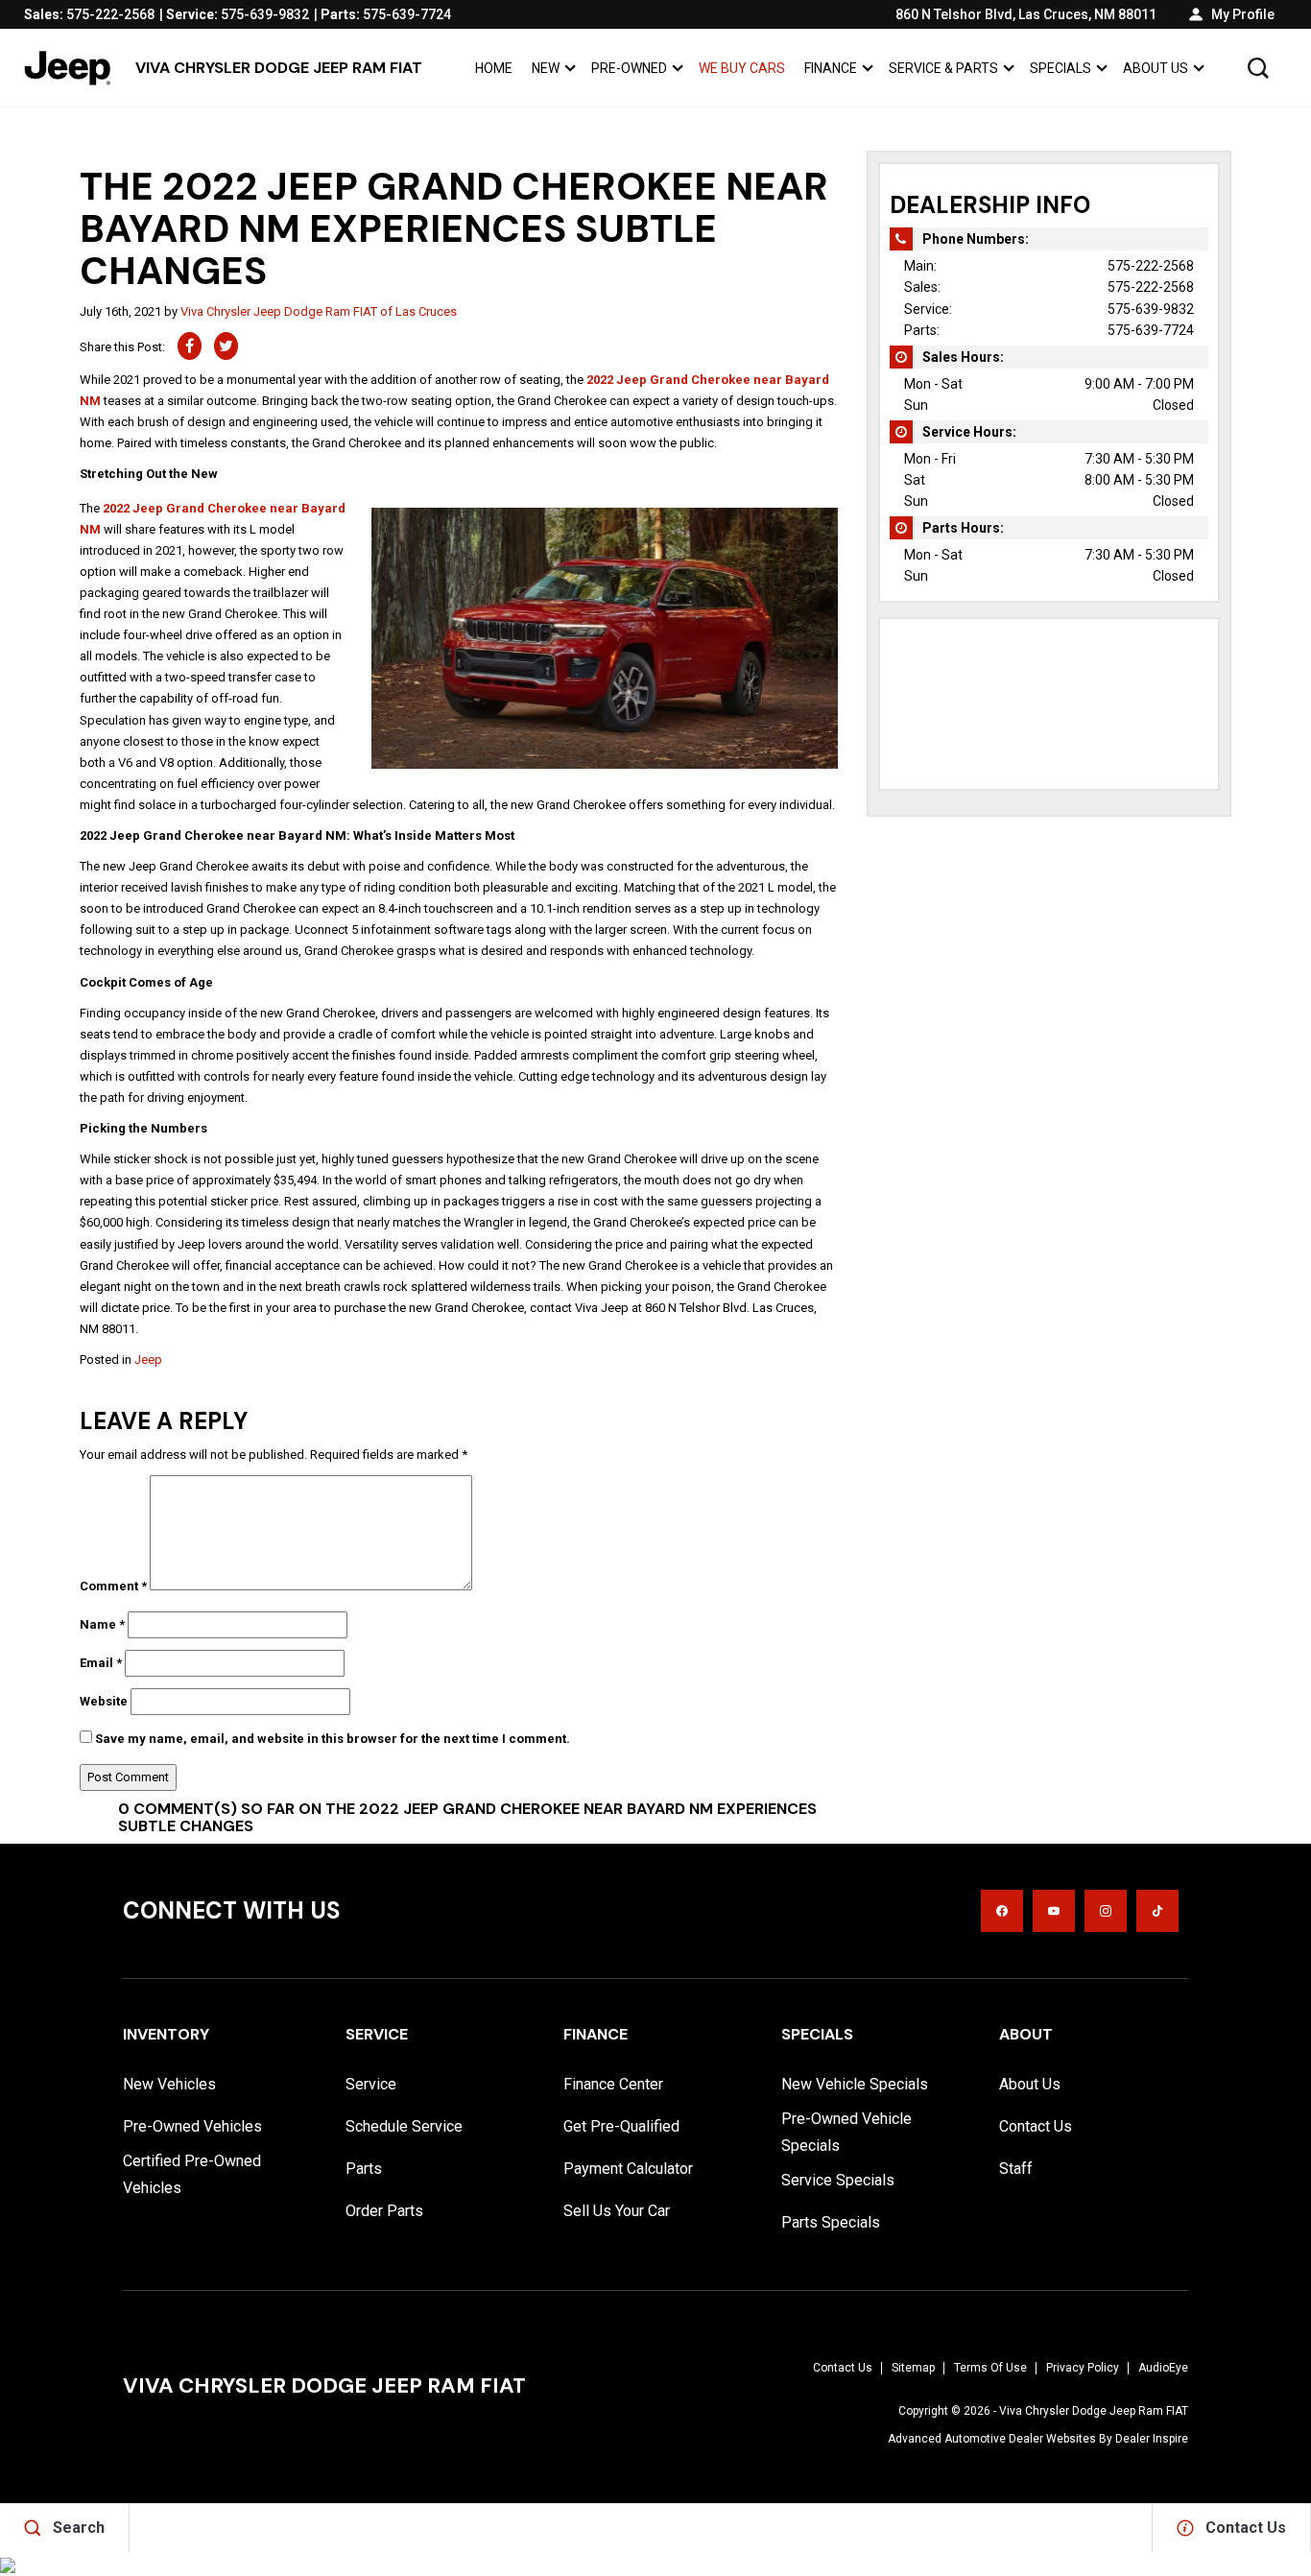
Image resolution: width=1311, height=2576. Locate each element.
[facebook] (1002, 1911)
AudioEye (1163, 2368)
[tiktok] (1157, 1911)
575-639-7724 (1151, 330)
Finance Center (613, 2084)
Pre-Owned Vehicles (192, 2126)
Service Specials (838, 2180)
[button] (1258, 68)
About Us (1156, 68)
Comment (113, 1586)
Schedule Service (404, 2126)
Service (371, 2084)
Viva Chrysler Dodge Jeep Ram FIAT (1094, 2411)
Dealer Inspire (1152, 2439)
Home (494, 68)
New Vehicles (169, 2084)
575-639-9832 (1151, 309)
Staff (1016, 2169)
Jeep (148, 1360)
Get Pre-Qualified (621, 2126)
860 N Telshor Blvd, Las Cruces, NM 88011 (1026, 14)
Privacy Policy (1083, 2368)
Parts (364, 2169)
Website (104, 1701)
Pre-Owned (629, 68)
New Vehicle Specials (855, 2084)
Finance (831, 68)
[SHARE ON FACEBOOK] (190, 346)
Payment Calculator (628, 2169)
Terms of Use (990, 2368)
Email (101, 1663)
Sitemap (913, 2368)
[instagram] (1106, 1911)
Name (102, 1624)
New (546, 68)
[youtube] (1054, 1911)
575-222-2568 (1151, 266)
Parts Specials (831, 2222)
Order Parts (384, 2211)
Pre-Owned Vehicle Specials (846, 2132)
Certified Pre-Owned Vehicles (192, 2174)
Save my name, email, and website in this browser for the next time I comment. (333, 1739)
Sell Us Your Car (617, 2211)
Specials (1061, 68)
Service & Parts (943, 68)
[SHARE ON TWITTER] (226, 346)
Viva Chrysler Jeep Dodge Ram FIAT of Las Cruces (319, 311)
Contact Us (1036, 2126)
